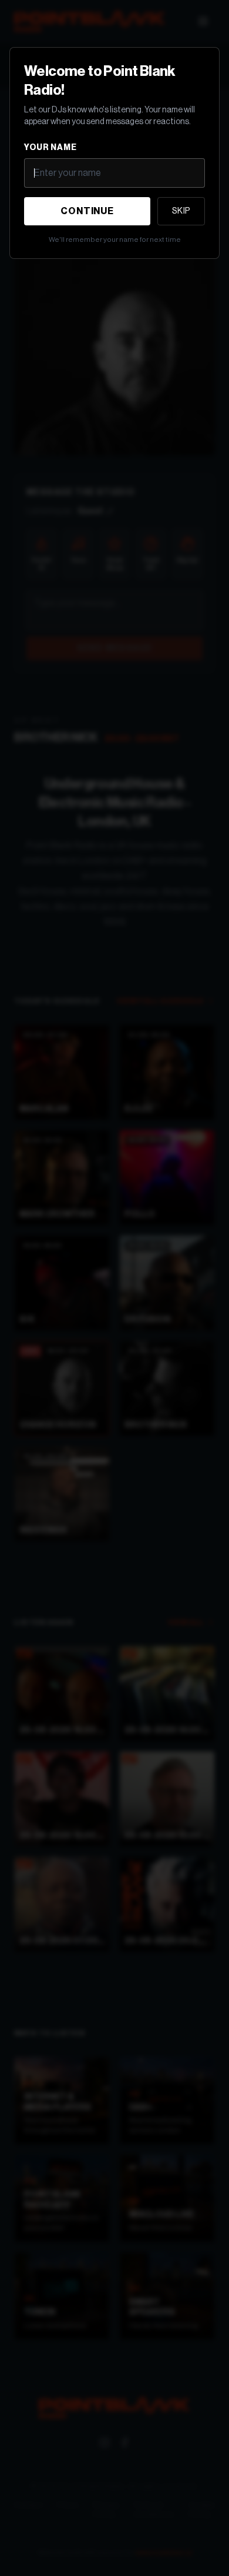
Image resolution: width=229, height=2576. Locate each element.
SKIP (181, 211)
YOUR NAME (50, 148)
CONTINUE (87, 211)
